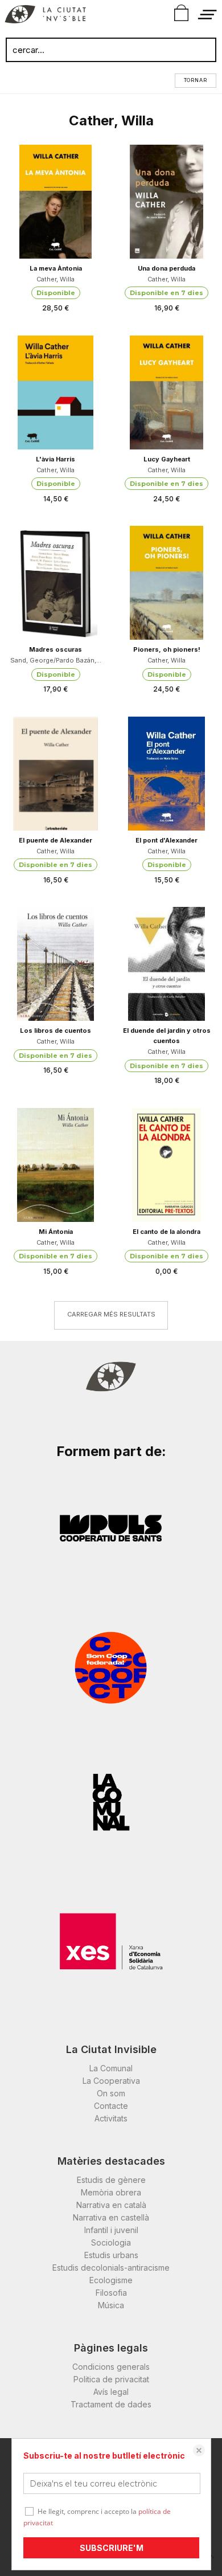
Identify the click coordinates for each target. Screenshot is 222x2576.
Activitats (111, 2118)
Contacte (111, 2106)
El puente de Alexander (55, 840)
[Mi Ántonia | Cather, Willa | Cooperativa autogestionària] (55, 1165)
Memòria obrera (111, 2192)
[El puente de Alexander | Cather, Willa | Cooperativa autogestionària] (55, 774)
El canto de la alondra (166, 1232)
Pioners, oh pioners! (167, 649)
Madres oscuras (55, 649)
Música (111, 2305)
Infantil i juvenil (111, 2230)
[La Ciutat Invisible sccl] (45, 16)
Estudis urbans (111, 2255)
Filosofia (111, 2293)
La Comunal (111, 2068)
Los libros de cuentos (55, 1031)
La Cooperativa (111, 2081)
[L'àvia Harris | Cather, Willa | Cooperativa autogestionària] (55, 392)
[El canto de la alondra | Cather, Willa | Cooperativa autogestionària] (166, 1165)
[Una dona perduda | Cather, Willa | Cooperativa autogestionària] (166, 202)
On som (111, 2093)
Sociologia (111, 2242)
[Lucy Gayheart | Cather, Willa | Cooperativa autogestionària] (166, 392)
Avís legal (111, 2392)
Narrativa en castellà (111, 2217)
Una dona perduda (166, 268)
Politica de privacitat (111, 2379)
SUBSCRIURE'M (112, 2548)
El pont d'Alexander (166, 840)
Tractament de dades (111, 2404)
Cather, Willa (55, 279)
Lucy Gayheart (167, 459)
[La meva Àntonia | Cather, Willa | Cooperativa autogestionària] (55, 202)
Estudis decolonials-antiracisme (111, 2268)
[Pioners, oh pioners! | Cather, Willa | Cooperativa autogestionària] (166, 583)
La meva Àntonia (56, 268)
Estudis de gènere (111, 2180)
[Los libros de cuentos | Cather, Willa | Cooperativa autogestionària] (55, 964)
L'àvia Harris (55, 459)
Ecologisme (111, 2280)
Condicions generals (111, 2367)
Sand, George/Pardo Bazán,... (56, 660)
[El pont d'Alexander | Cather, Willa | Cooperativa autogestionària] (166, 774)
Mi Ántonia (56, 1232)
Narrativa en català (111, 2205)
